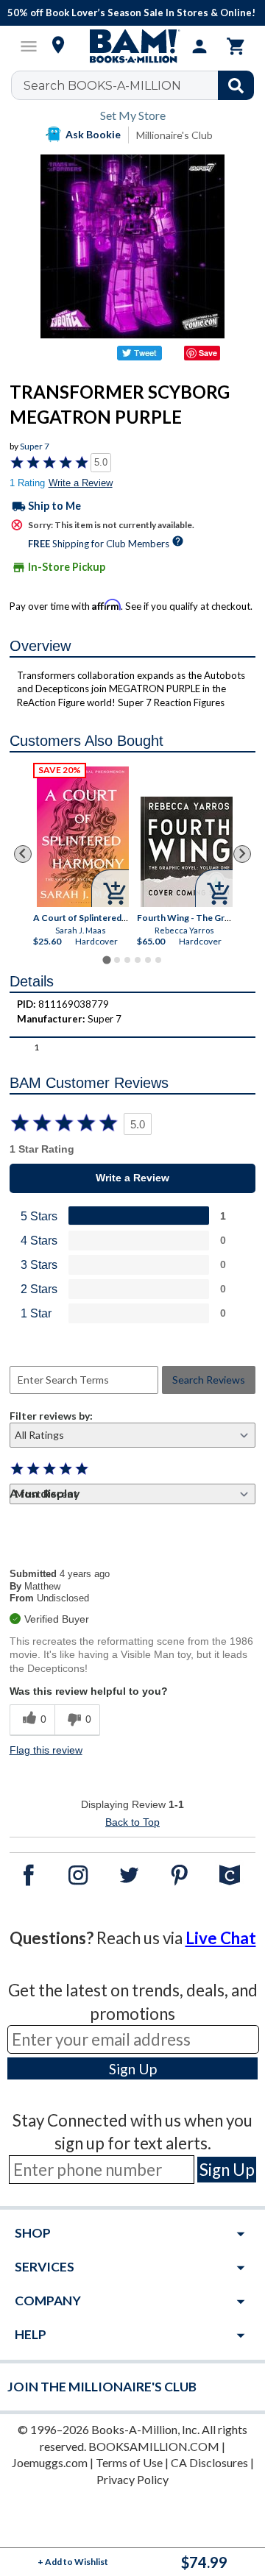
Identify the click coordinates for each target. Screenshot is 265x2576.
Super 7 (35, 446)
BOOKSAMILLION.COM (154, 2446)
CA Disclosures (209, 2462)
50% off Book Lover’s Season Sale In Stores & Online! (131, 13)
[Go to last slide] (23, 854)
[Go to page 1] (106, 960)
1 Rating (27, 483)
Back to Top (132, 1822)
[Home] (132, 46)
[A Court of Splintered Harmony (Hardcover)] (83, 837)
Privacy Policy (132, 2479)
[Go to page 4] (138, 960)
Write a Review (81, 483)
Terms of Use (129, 2462)
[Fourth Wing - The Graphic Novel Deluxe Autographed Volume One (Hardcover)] (187, 852)
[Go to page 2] (117, 960)
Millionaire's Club (174, 135)
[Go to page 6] (158, 960)
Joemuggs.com (50, 2462)
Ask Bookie (93, 134)
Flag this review (46, 1750)
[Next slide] (242, 854)
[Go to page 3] (127, 960)
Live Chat (221, 1938)
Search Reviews (209, 1380)
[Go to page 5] (148, 960)
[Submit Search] (236, 85)
